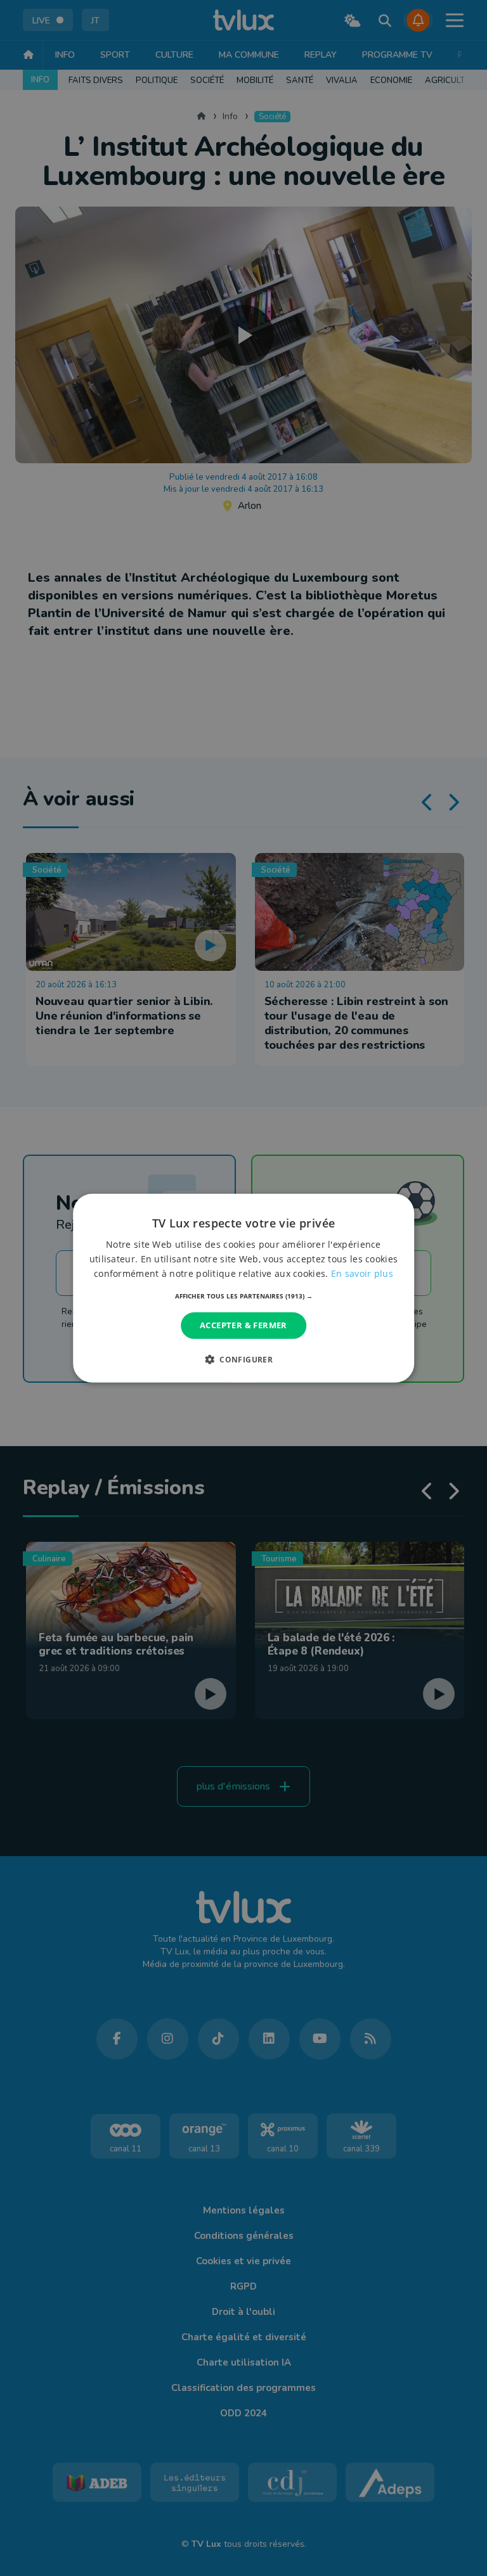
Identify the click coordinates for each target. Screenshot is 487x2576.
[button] (244, 1296)
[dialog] (243, 1288)
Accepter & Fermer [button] (243, 1325)
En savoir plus (362, 1273)
